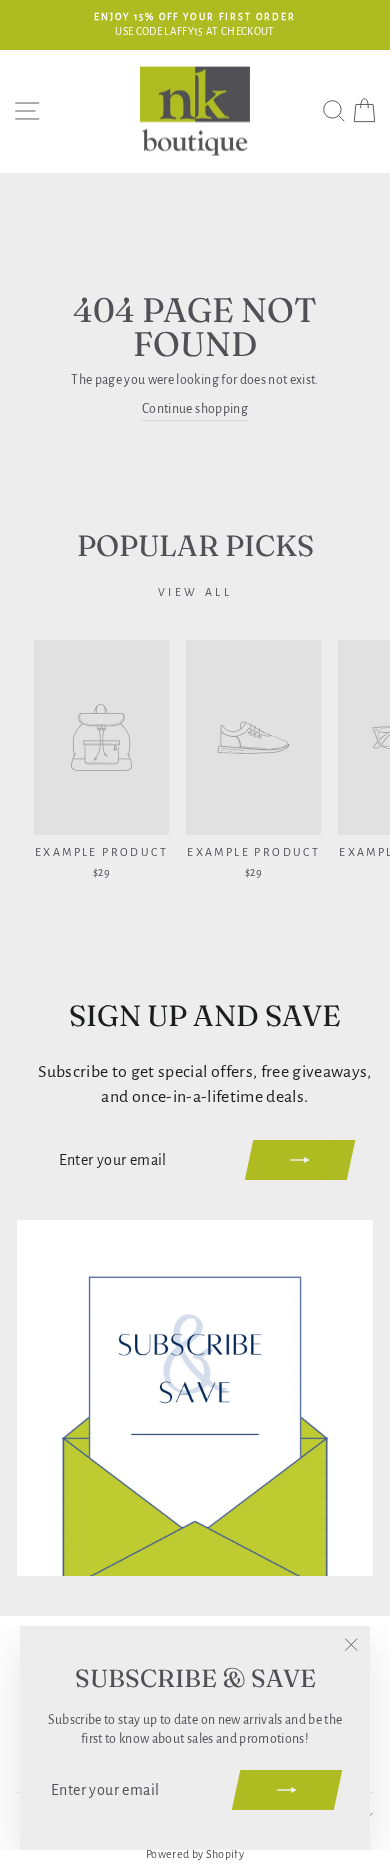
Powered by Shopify (195, 1854)
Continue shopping (195, 409)
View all (195, 592)
